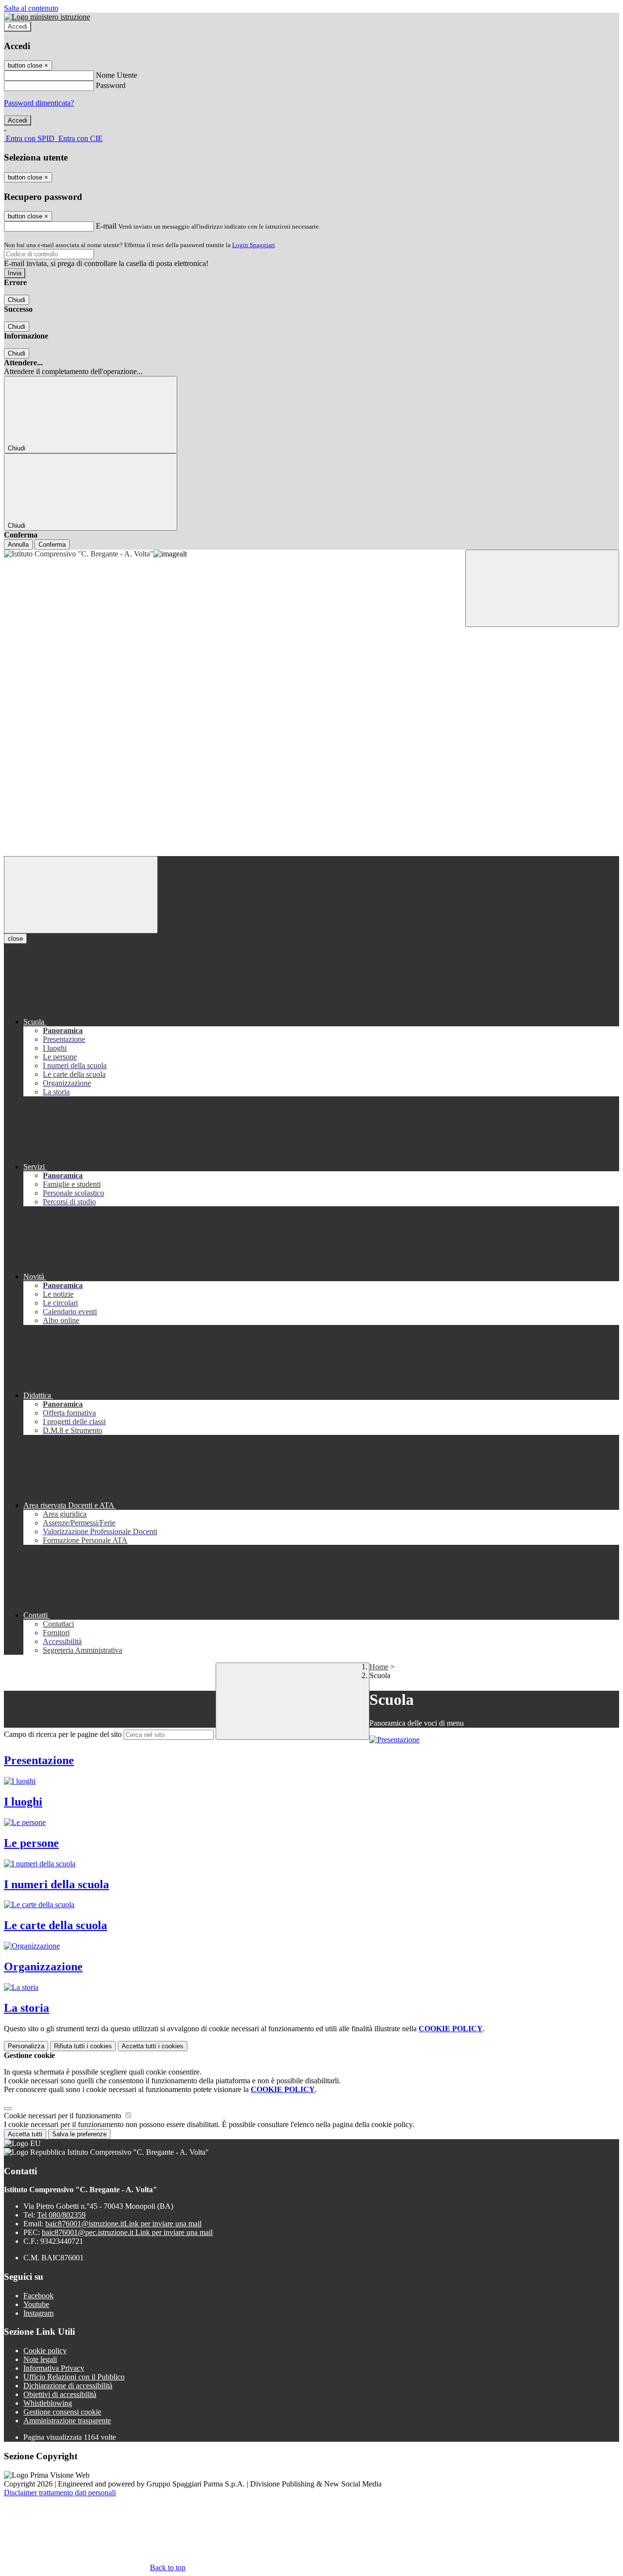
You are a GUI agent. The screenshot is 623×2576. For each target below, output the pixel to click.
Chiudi (17, 300)
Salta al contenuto (31, 8)
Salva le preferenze (79, 2134)
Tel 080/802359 (61, 2215)
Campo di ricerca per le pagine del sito (63, 1734)
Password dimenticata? (39, 103)
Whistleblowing (48, 2403)
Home (379, 1667)
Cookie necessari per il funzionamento (64, 2116)
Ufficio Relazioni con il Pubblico (74, 2377)
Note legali (40, 2359)
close (15, 939)
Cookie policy (45, 2351)
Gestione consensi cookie (62, 2412)
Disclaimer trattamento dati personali (60, 2493)
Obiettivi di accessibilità (60, 2394)
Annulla (18, 545)
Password (111, 85)
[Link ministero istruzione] (47, 17)
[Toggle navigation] (81, 895)
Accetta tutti (153, 2046)
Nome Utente (117, 75)
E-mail (106, 226)
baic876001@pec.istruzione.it (127, 2232)
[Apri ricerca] (542, 588)
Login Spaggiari (254, 245)
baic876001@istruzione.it (123, 2224)
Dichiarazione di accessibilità (68, 2386)
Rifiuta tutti (83, 2046)
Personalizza (26, 2046)
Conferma (52, 545)
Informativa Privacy (54, 2368)
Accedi (18, 27)
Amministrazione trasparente (67, 2421)
